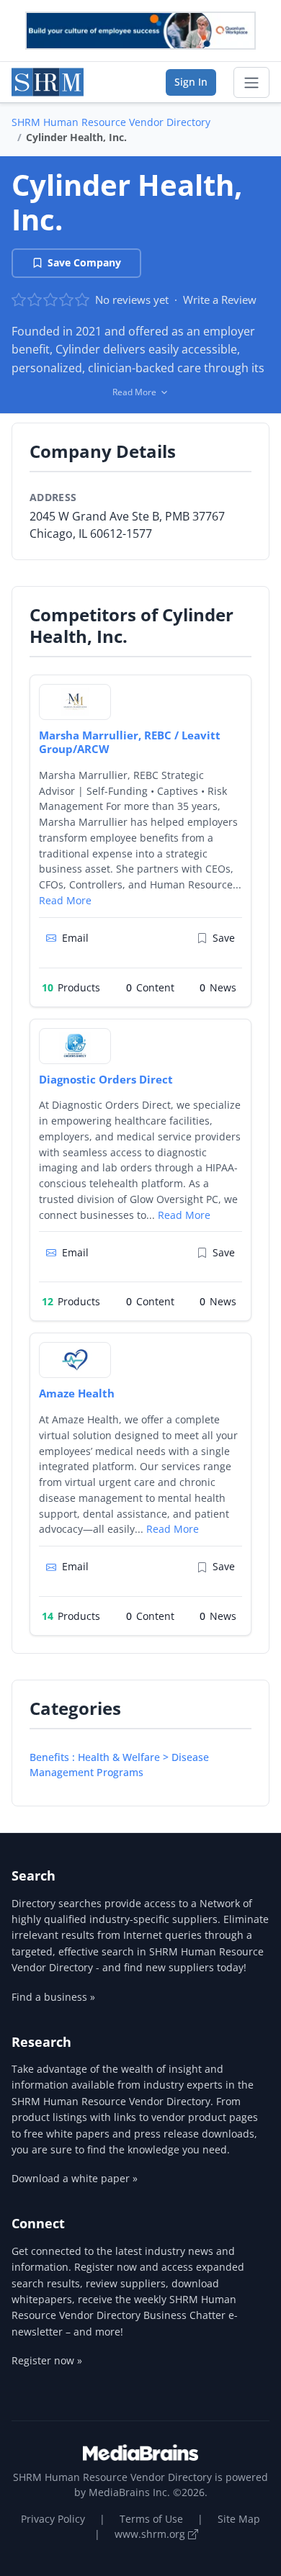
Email (75, 938)
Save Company (84, 262)
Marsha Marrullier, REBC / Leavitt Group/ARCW (130, 742)
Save (224, 938)
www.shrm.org (151, 2534)
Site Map (239, 2519)
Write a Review (220, 300)
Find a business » (53, 1997)
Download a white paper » (75, 2178)
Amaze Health (77, 1393)
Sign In (191, 82)
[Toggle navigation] (251, 83)
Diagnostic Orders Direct (106, 1079)
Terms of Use (151, 2519)
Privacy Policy (53, 2519)
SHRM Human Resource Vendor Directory (111, 122)
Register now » (47, 2360)
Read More (65, 900)
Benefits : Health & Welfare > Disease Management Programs (119, 1765)
